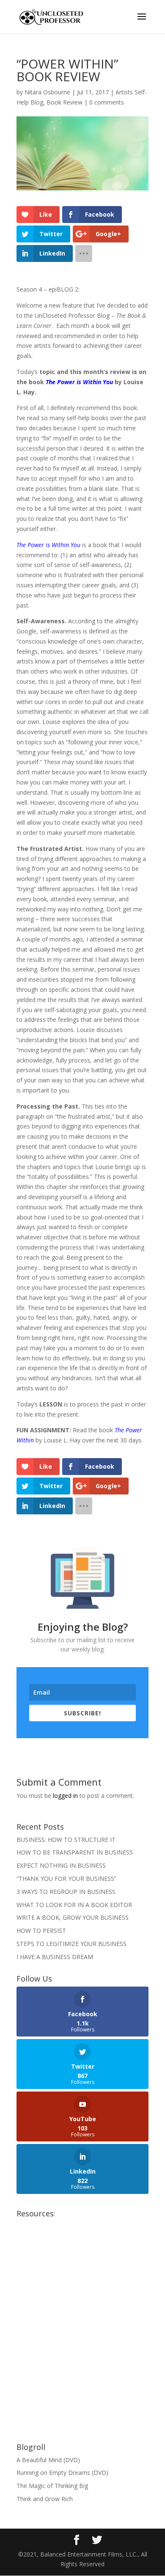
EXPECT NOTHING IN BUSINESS (61, 1865)
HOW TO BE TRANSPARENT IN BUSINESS (75, 1852)
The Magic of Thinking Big (52, 2486)
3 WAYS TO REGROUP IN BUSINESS (66, 1892)
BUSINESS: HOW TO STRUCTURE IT (66, 1840)
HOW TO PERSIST (41, 1931)
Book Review (65, 102)
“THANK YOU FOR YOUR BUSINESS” (66, 1878)
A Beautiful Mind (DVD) (48, 2460)
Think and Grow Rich (45, 2499)
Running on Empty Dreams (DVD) (62, 2473)
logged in (65, 1796)
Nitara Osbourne (47, 92)
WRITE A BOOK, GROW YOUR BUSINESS (73, 1917)
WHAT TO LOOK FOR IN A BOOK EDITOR (74, 1905)
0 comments (107, 102)
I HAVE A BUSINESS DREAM (55, 1957)
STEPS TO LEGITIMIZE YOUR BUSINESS (71, 1944)
